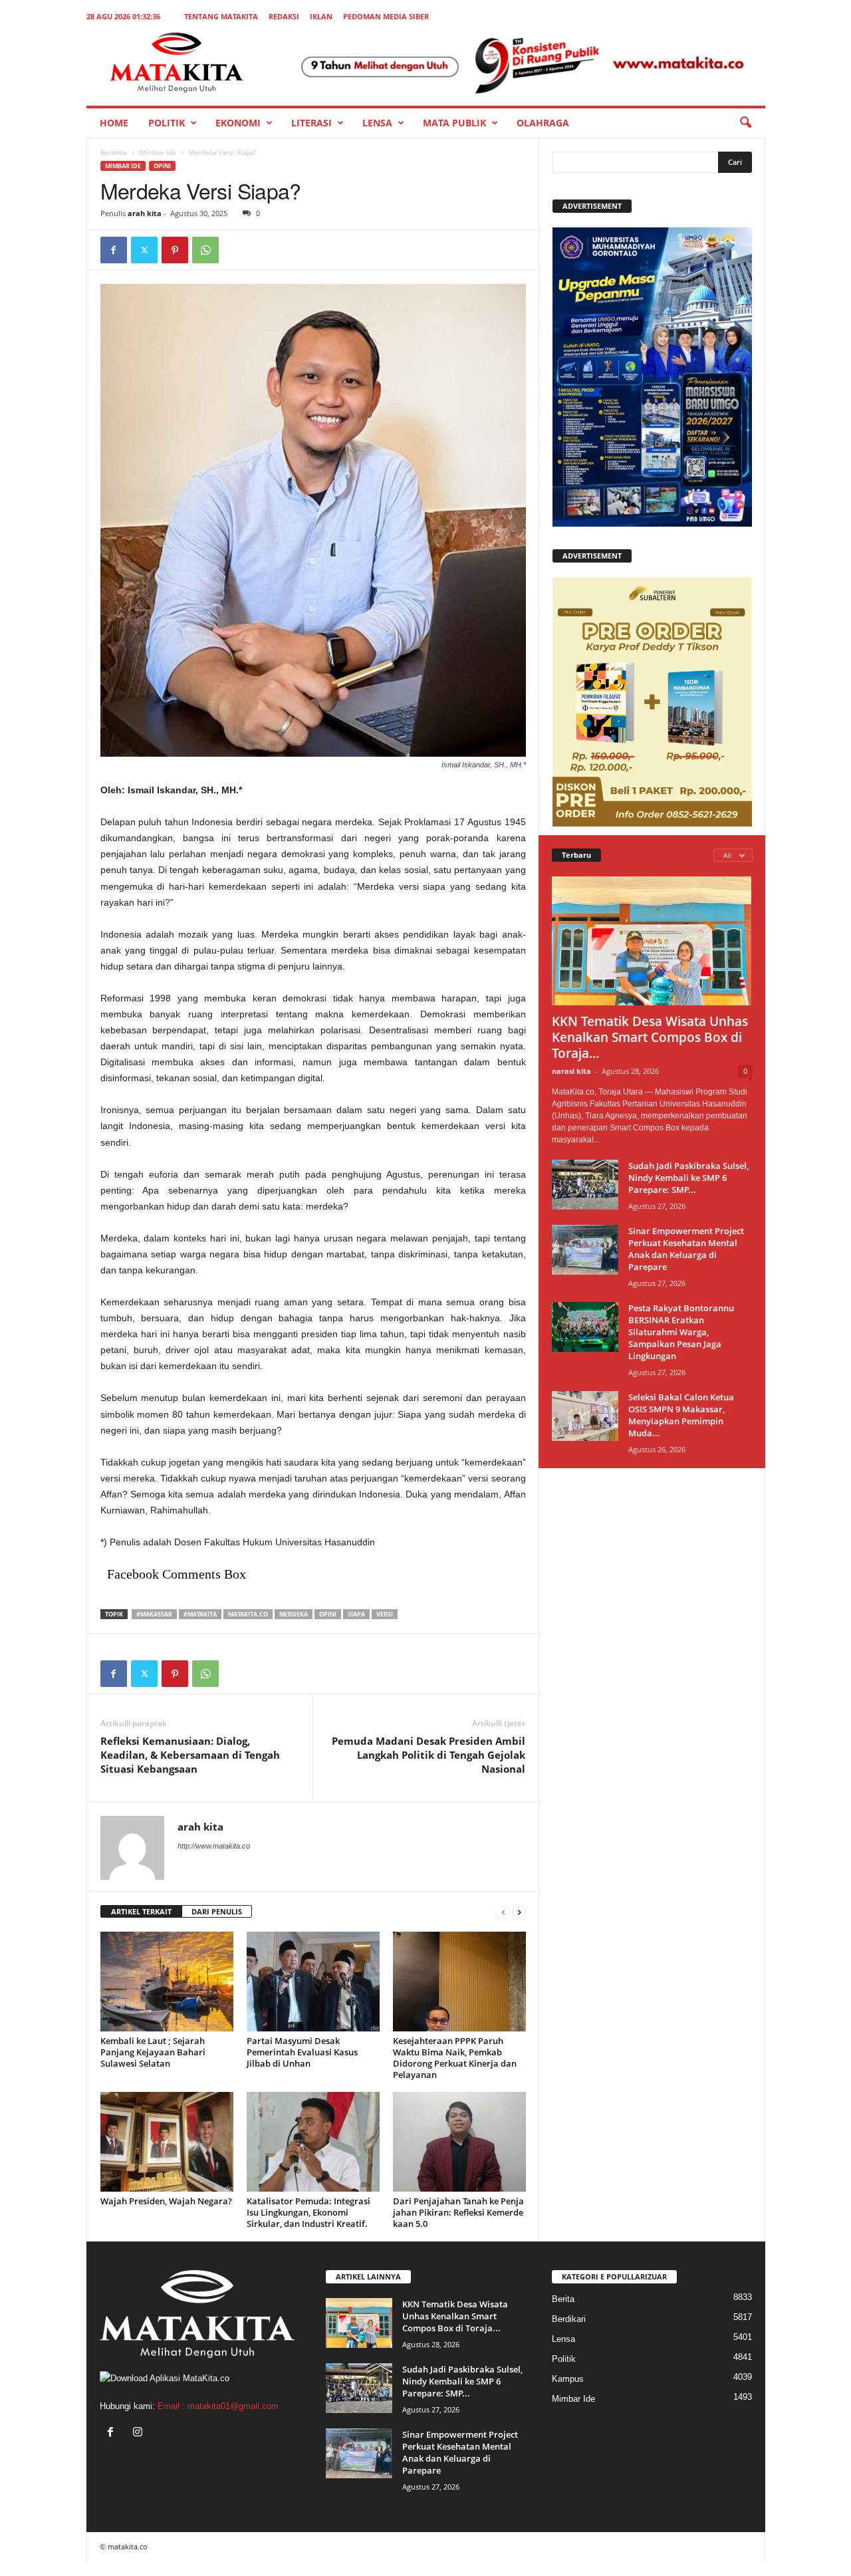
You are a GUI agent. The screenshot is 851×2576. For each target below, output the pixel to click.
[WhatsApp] (205, 250)
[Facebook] (114, 250)
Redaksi (284, 16)
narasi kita (571, 1071)
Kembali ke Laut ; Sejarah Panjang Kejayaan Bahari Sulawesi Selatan (153, 2052)
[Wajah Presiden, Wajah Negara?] (167, 2142)
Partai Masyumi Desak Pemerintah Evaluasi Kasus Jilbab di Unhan (302, 2052)
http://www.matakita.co (214, 1846)
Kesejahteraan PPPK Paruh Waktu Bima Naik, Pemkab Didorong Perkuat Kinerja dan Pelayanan (455, 2058)
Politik (167, 123)
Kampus (568, 2379)
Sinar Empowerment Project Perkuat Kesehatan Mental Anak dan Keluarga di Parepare (686, 1249)
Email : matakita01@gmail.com (218, 2406)
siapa (356, 1614)
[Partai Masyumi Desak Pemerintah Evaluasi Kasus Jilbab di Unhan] (313, 1982)
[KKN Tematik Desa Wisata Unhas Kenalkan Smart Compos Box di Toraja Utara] (652, 941)
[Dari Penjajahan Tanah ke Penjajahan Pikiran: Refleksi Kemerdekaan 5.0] (459, 2142)
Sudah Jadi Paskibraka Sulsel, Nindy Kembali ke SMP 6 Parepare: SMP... (688, 1178)
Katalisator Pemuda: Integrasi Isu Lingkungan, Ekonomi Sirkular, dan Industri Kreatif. (308, 2212)
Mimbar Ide (158, 152)
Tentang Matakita (221, 16)
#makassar (154, 1614)
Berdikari (569, 2319)
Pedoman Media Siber (386, 16)
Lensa (377, 123)
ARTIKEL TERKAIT (141, 1911)
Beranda (114, 152)
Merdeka (294, 1614)
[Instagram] (139, 2433)
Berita (563, 2299)
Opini (162, 166)
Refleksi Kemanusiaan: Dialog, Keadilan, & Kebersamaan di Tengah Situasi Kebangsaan (190, 1755)
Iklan (321, 16)
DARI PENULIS (217, 1911)
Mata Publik (454, 123)
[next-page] (519, 1912)
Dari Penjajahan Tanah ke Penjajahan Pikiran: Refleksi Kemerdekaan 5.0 (458, 2212)
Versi (385, 1614)
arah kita (145, 213)
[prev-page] (503, 1912)
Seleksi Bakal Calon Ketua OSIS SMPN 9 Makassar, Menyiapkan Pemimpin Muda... (681, 1415)
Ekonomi (238, 123)
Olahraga (543, 123)
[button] (745, 123)
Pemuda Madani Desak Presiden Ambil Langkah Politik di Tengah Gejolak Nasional (428, 1755)
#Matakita (200, 1614)
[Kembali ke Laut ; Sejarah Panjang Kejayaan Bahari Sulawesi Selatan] (167, 1982)
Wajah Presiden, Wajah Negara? (166, 2201)
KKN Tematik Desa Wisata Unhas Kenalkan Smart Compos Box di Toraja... (650, 1037)
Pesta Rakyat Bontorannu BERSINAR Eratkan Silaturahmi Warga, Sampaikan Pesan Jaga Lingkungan (681, 1332)
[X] (144, 250)
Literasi (311, 123)
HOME (114, 123)
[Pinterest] (175, 250)
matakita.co (248, 1614)
